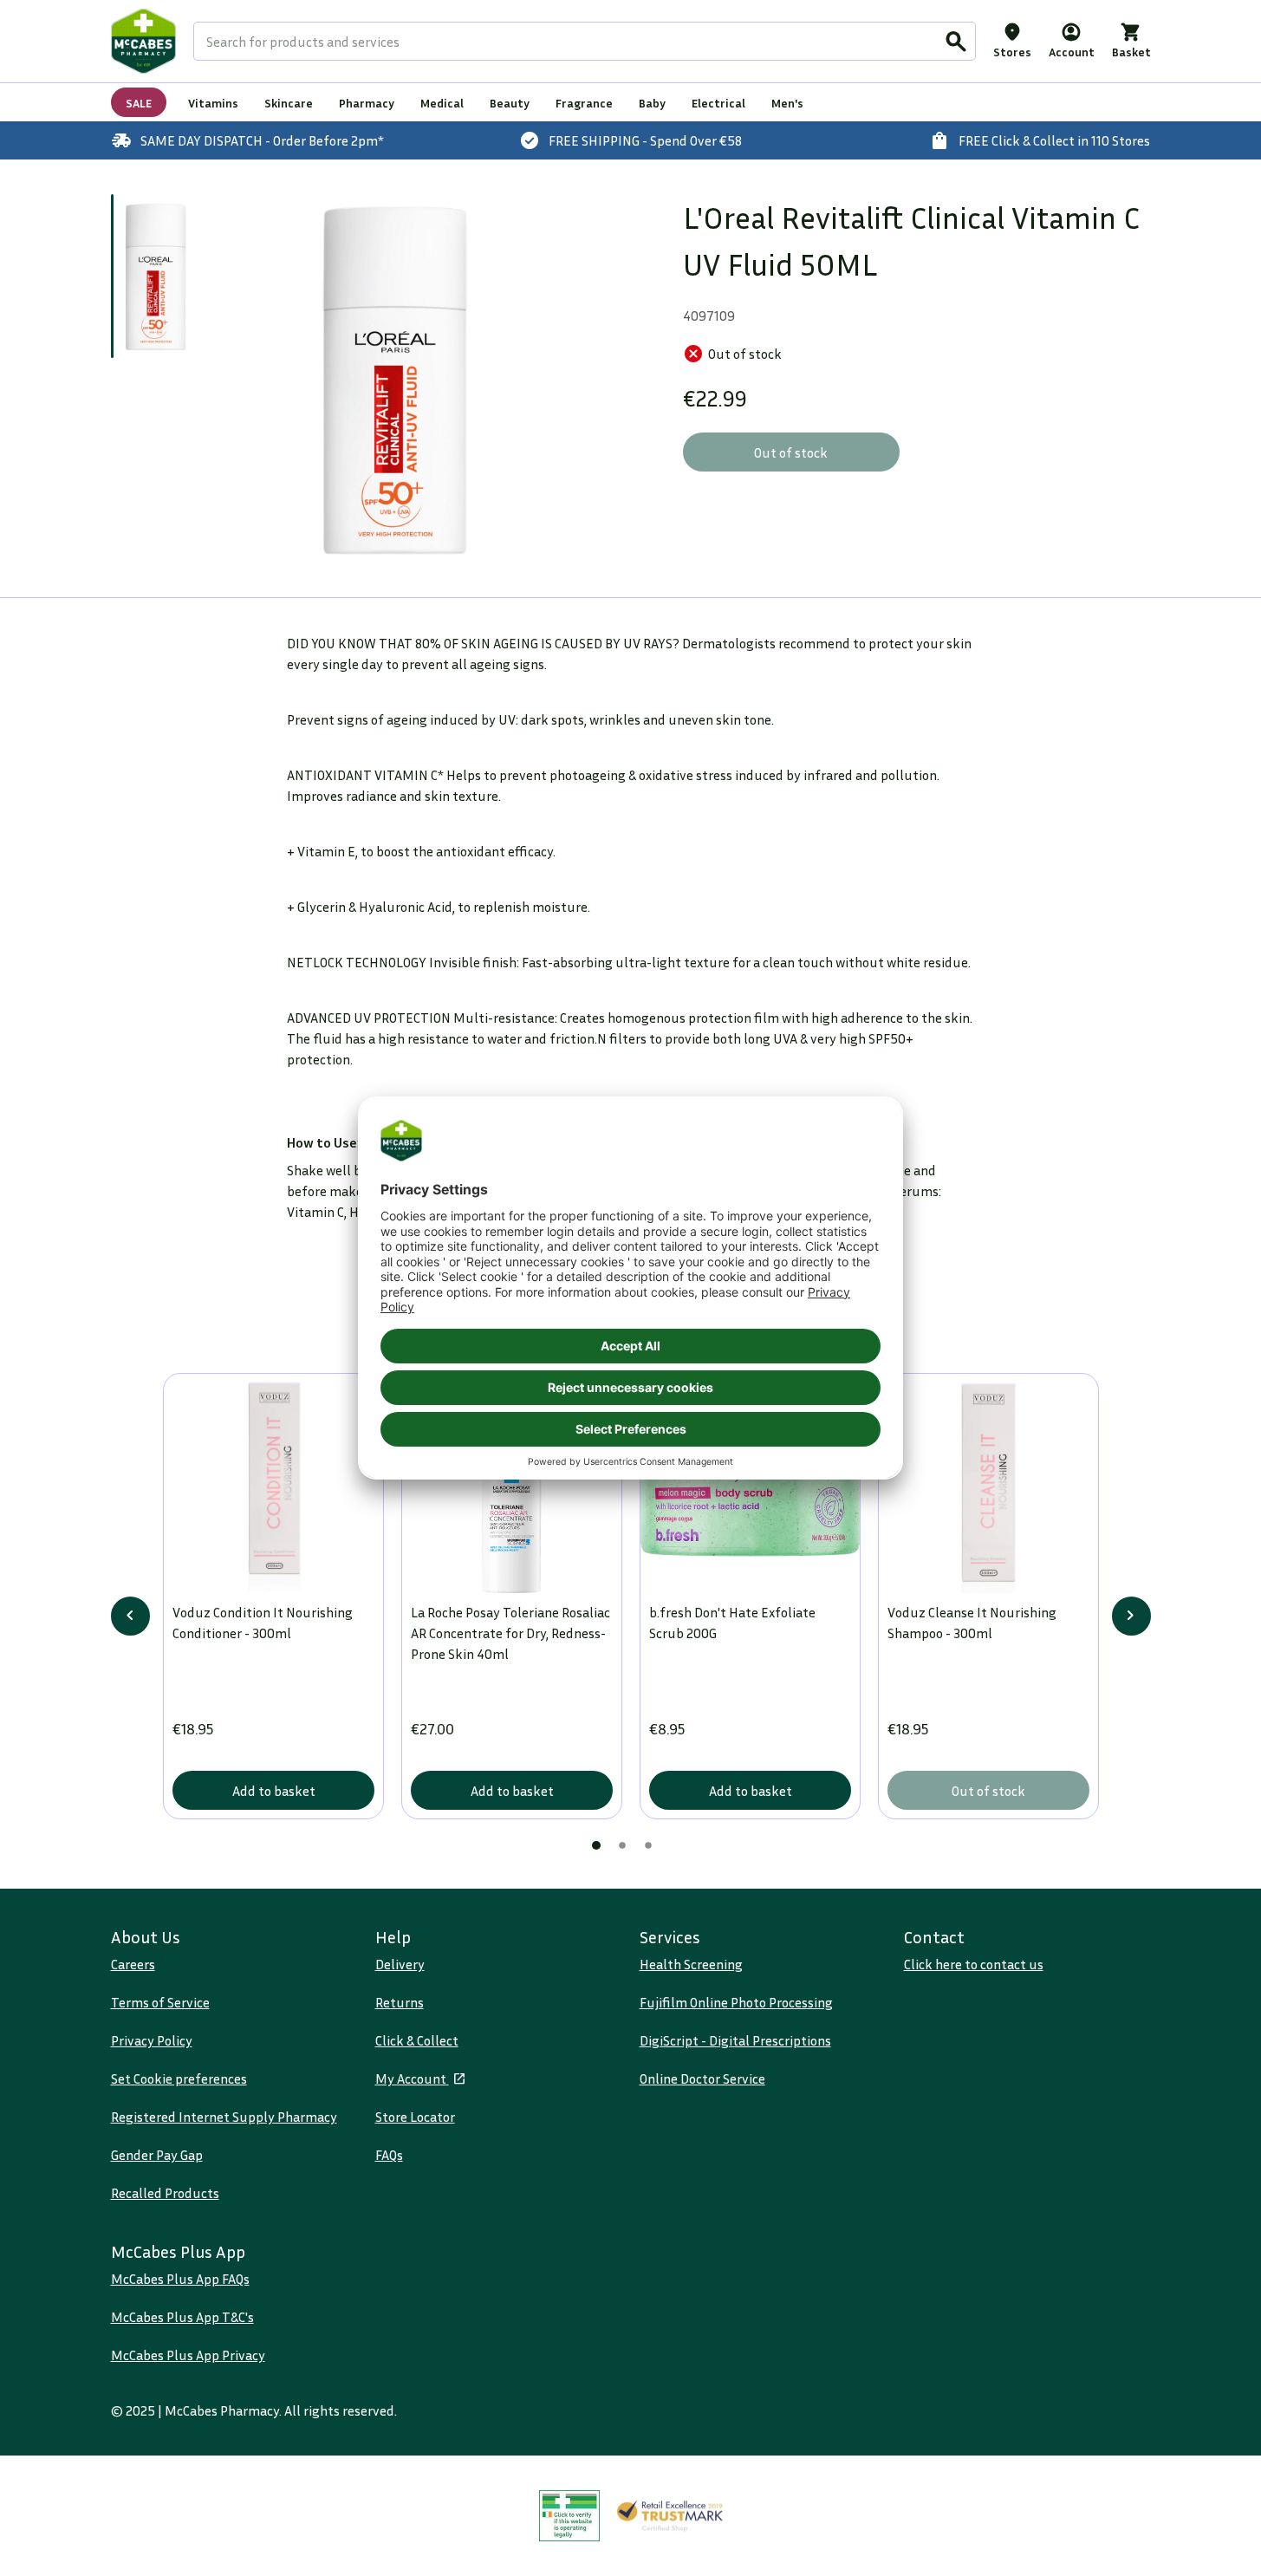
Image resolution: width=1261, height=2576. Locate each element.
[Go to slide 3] (648, 1845)
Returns (400, 2002)
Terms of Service (160, 2002)
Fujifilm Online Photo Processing (736, 2002)
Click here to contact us (974, 1964)
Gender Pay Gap (157, 2155)
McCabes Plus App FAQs (180, 2279)
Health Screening (691, 1964)
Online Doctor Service (702, 2078)
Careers (133, 1964)
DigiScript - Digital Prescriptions (735, 2040)
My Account (412, 2078)
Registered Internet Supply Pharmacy (224, 2117)
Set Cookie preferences (179, 2078)
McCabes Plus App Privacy (188, 2355)
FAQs (389, 2155)
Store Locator (415, 2117)
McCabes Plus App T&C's (182, 2317)
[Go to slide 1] (156, 276)
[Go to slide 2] (622, 1845)
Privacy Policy (152, 2040)
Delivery (400, 1964)
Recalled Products (165, 2193)
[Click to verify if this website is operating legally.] (569, 2516)
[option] (395, 378)
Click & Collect (417, 2040)
